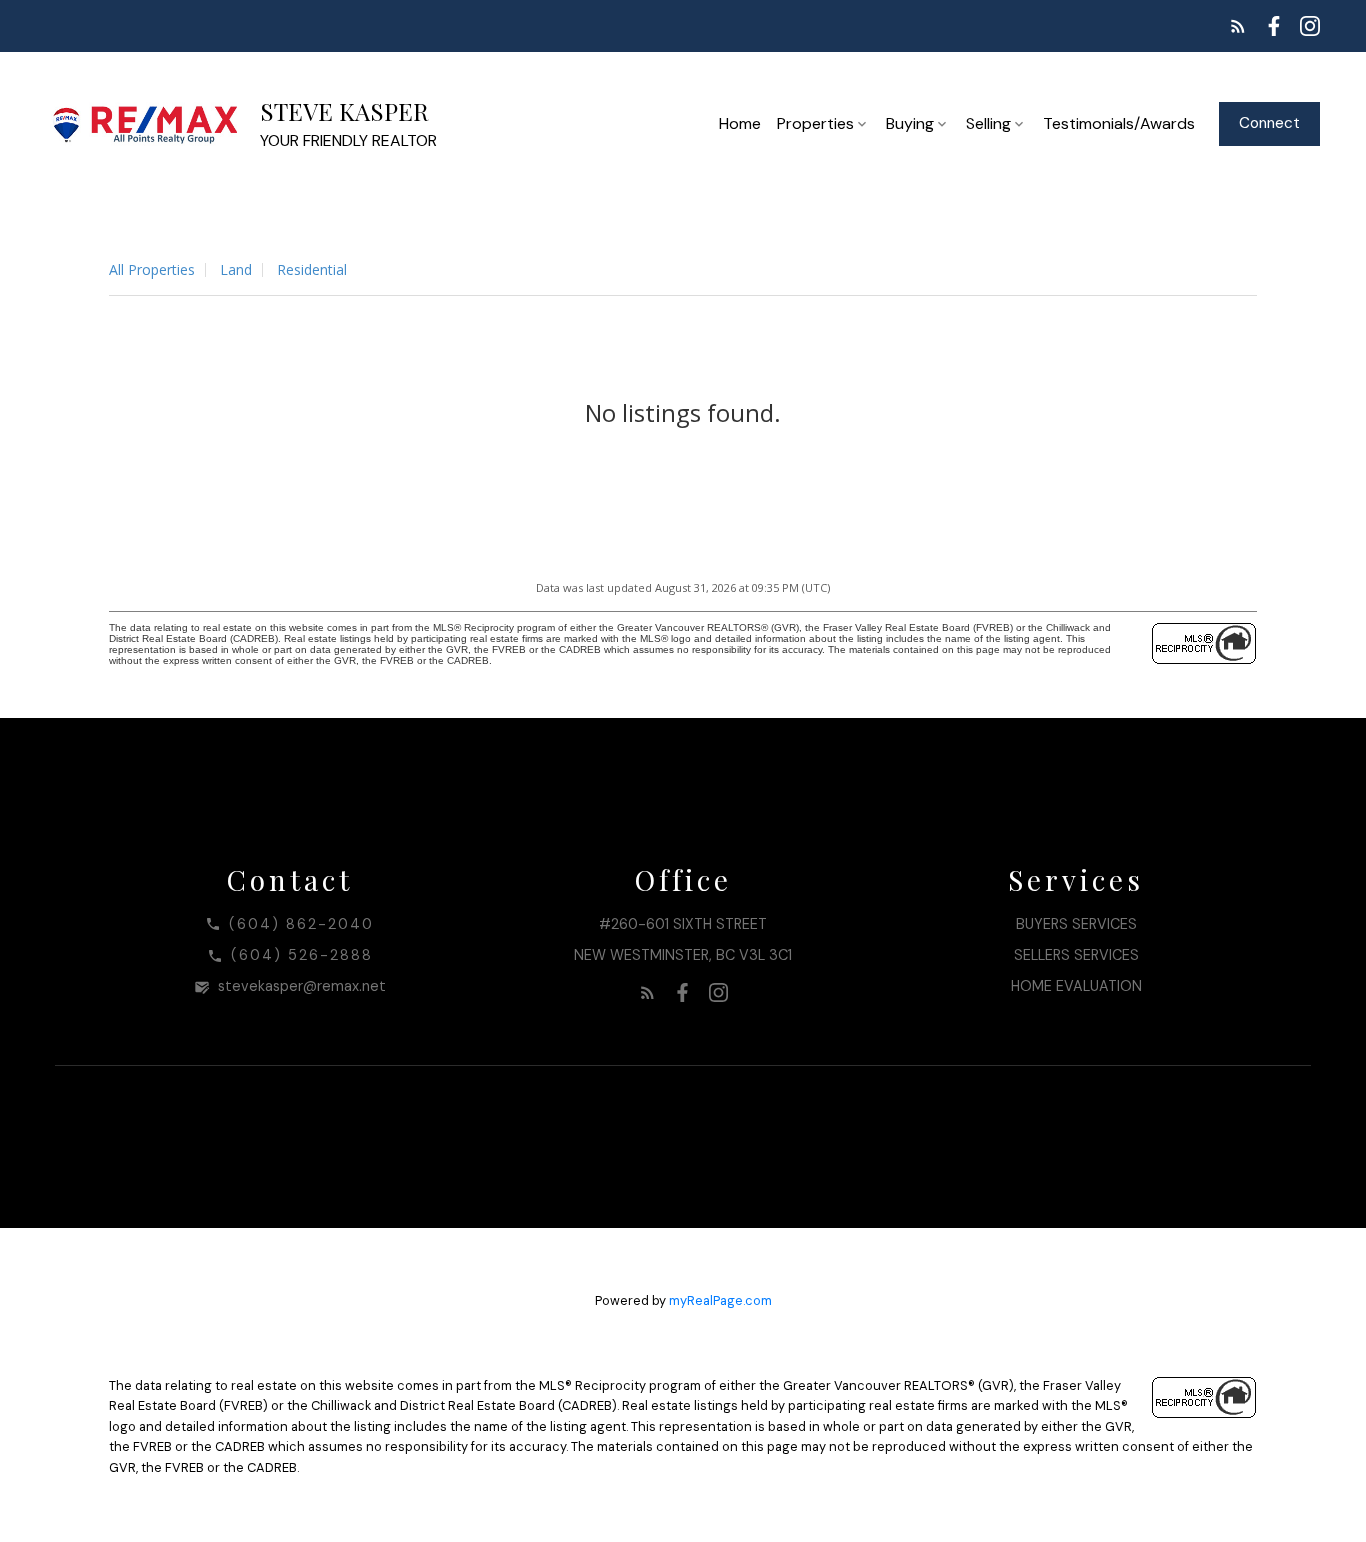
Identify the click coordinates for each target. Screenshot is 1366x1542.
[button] (1238, 26)
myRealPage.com (720, 1300)
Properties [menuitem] (815, 123)
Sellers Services (1076, 955)
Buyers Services (1076, 924)
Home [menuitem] (740, 123)
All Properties (152, 269)
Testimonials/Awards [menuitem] (1119, 123)
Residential (312, 269)
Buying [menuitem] (910, 123)
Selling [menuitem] (988, 123)
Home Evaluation (1076, 986)
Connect (1269, 123)
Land (236, 269)
